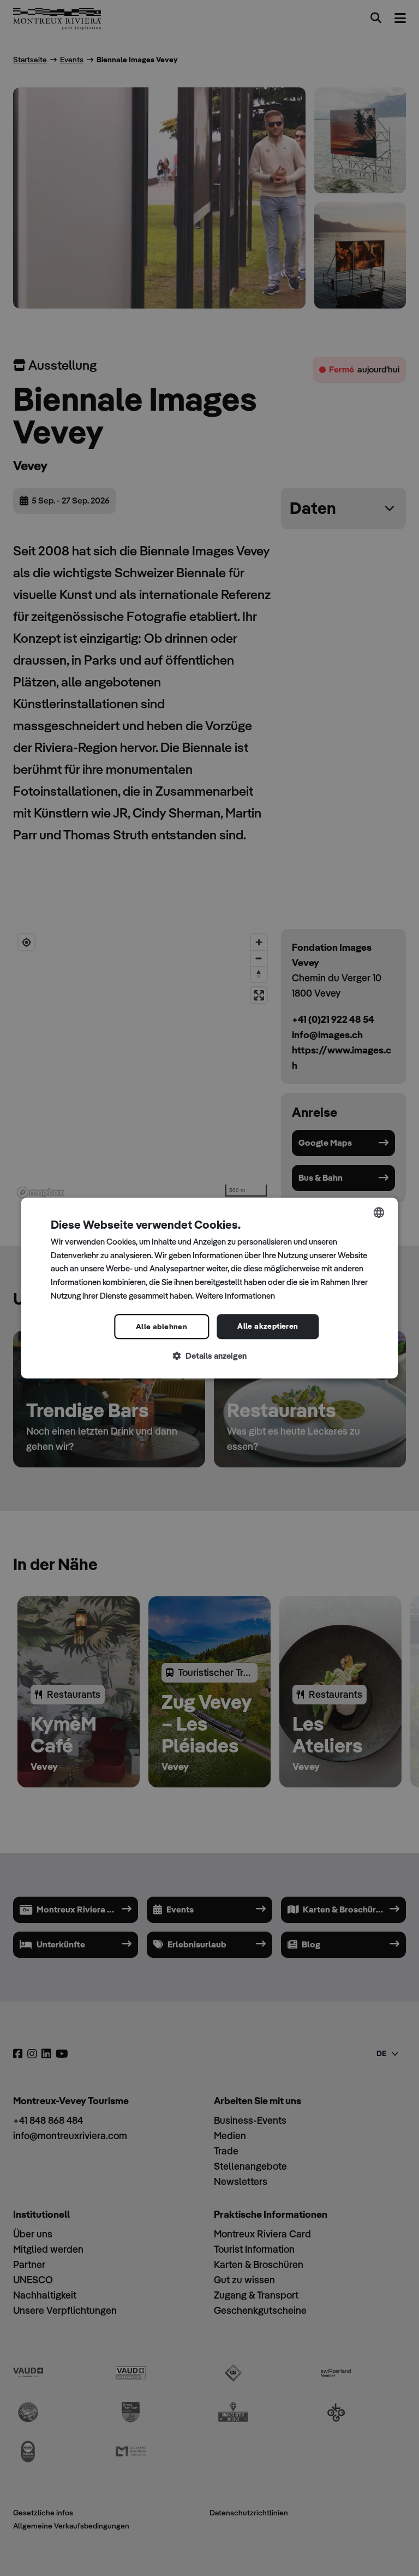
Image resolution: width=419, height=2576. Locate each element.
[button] (209, 1356)
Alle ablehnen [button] (161, 1327)
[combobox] (379, 1212)
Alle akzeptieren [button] (268, 1326)
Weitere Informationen (235, 1296)
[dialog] (209, 1288)
